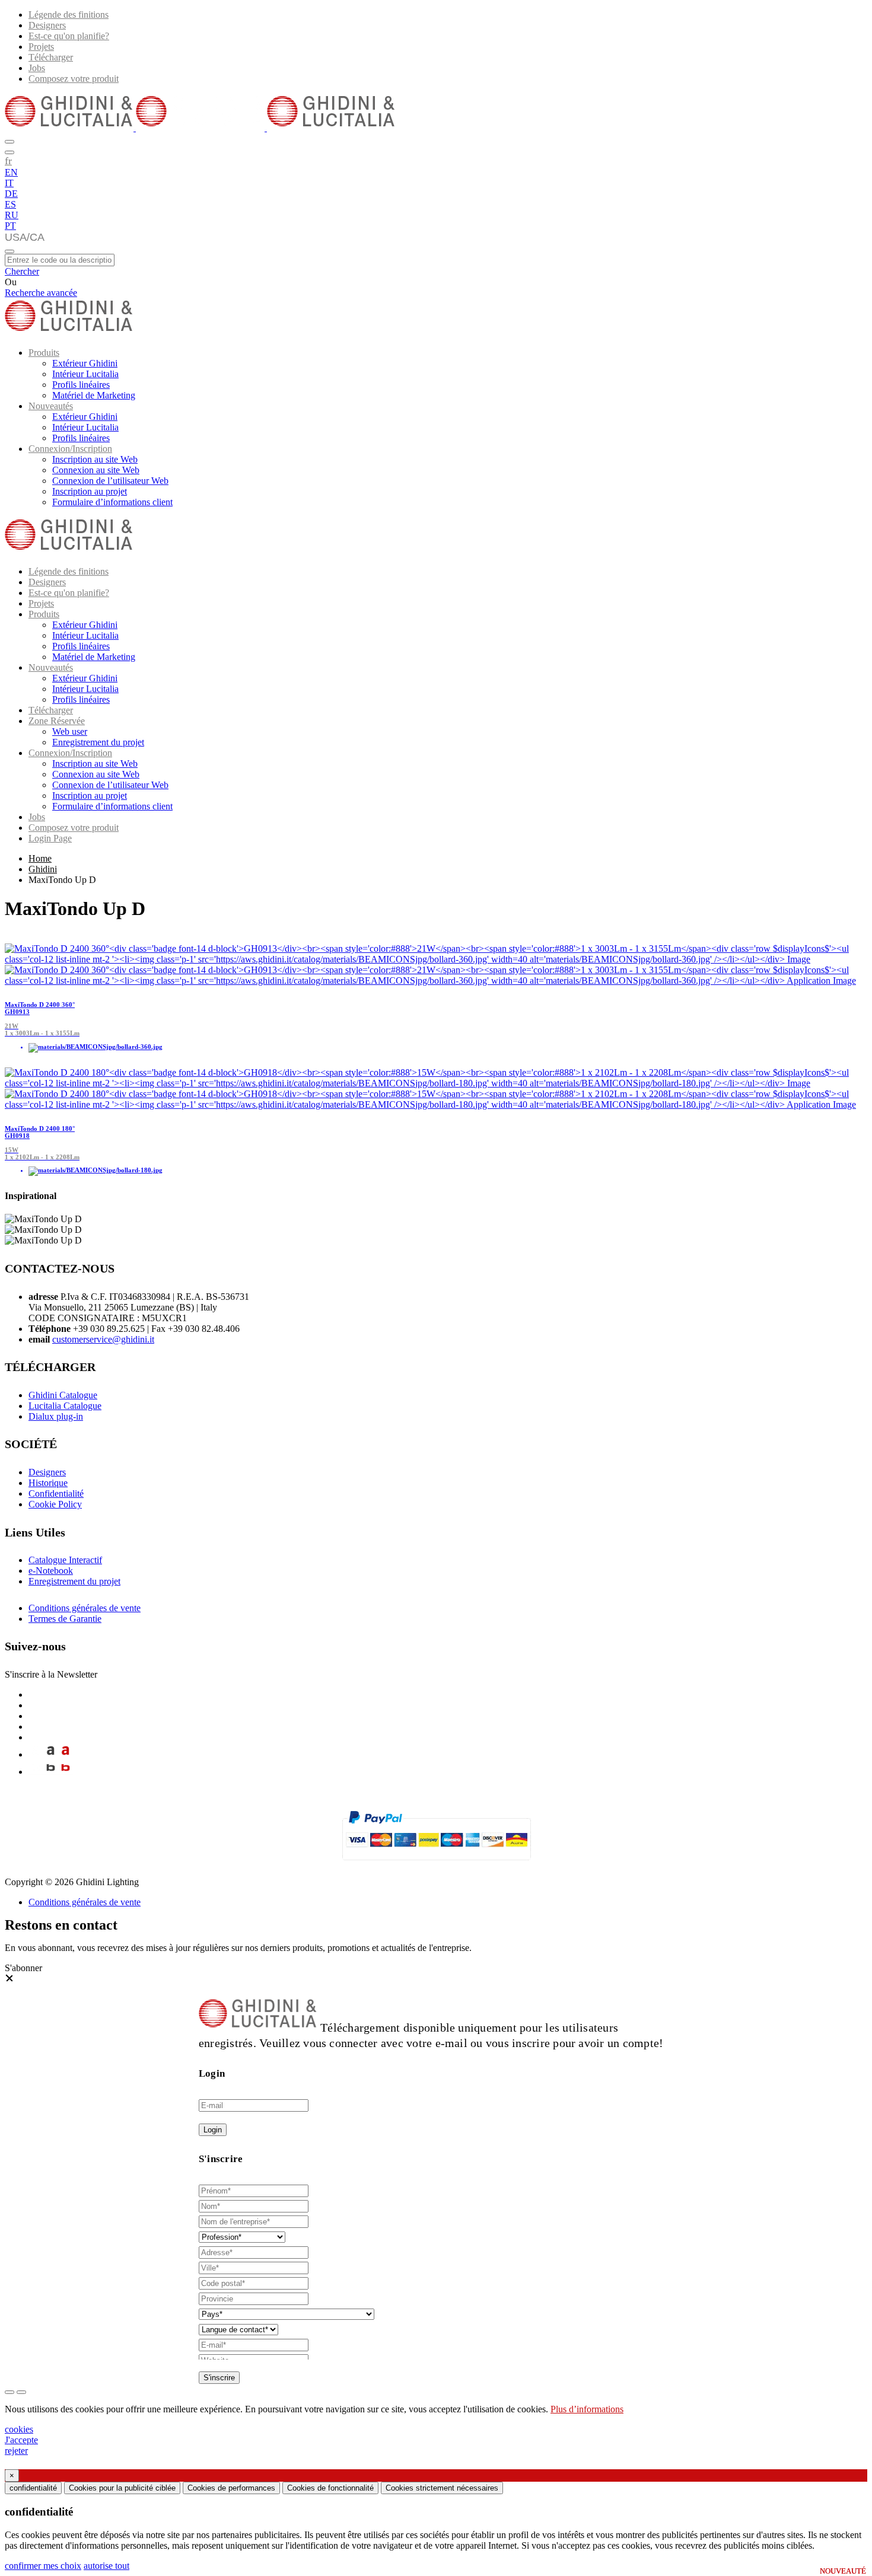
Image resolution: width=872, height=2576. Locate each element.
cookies (19, 2429)
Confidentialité (56, 1493)
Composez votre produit (74, 79)
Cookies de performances (231, 2488)
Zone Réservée (57, 721)
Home (40, 858)
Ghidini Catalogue (63, 1395)
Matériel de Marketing (94, 395)
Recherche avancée (41, 293)
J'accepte (21, 2440)
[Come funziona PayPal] (436, 1865)
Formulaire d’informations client (112, 502)
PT (10, 226)
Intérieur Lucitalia (85, 374)
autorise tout (106, 2566)
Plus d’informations (587, 2409)
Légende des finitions (69, 15)
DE (11, 194)
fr (8, 161)
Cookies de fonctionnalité (330, 2488)
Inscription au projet (90, 491)
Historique (48, 1483)
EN (11, 172)
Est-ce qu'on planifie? (69, 36)
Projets (41, 47)
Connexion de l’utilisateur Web (110, 481)
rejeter (16, 2451)
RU (12, 215)
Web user (70, 731)
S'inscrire (219, 2378)
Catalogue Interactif (65, 1560)
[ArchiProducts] (51, 1754)
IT (9, 183)
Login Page (50, 838)
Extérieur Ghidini (85, 363)
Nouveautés (51, 406)
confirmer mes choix (43, 2566)
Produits (44, 353)
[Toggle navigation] (9, 251)
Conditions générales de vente (85, 1608)
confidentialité (33, 2488)
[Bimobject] (51, 1772)
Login (213, 2130)
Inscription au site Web (95, 459)
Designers (47, 25)
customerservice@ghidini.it (103, 1339)
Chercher (22, 271)
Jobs (37, 68)
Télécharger (51, 57)
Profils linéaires (81, 385)
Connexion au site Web (96, 470)
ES (10, 204)
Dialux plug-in (56, 1416)
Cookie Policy (55, 1504)
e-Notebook (51, 1571)
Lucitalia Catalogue (65, 1406)
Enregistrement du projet (98, 742)
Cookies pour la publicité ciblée (122, 2488)
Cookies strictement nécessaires (442, 2488)
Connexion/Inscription (70, 449)
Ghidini (43, 869)
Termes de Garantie (65, 1619)
